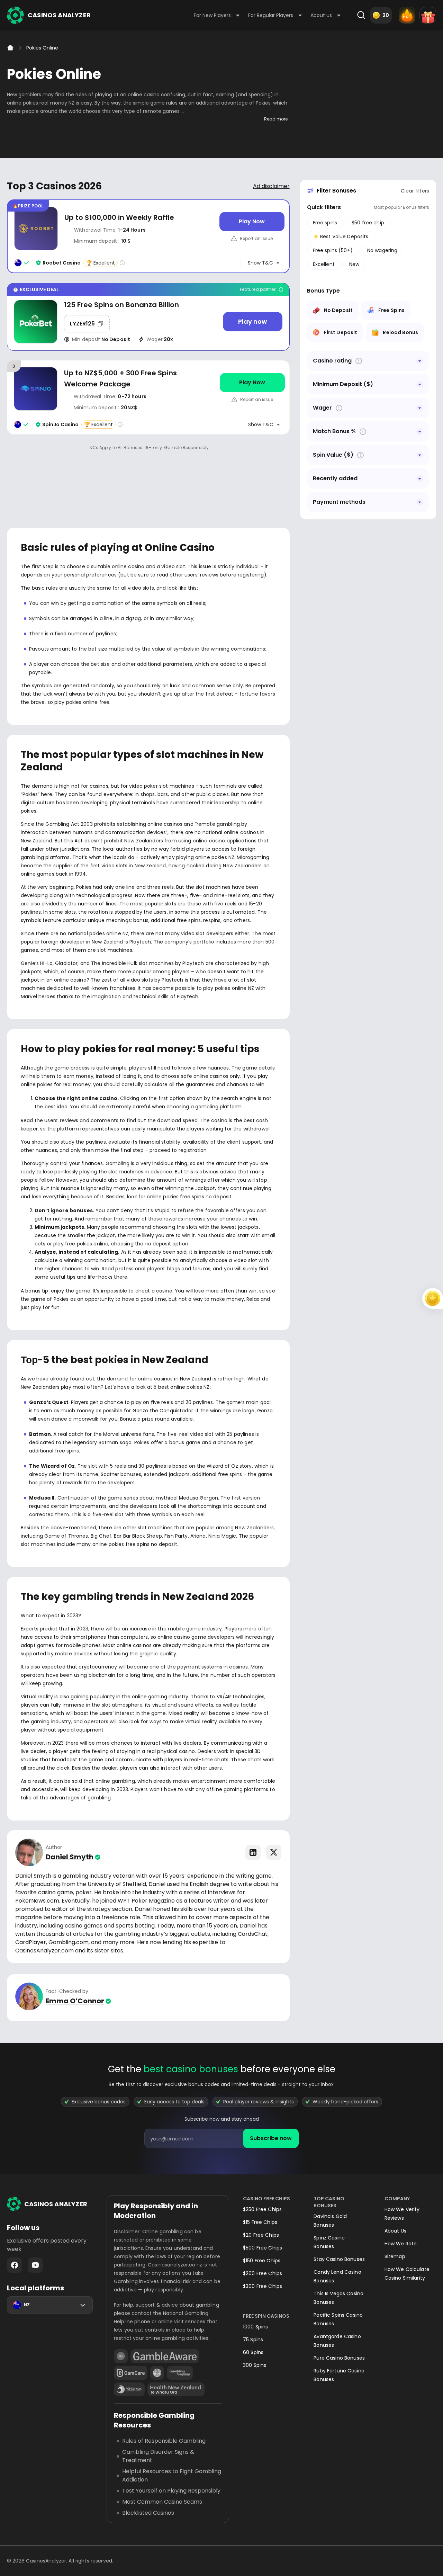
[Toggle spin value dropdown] (420, 455)
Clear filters (415, 191)
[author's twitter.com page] (274, 1852)
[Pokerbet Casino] (148, 317)
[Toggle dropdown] (420, 361)
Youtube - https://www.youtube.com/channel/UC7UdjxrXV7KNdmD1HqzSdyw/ (35, 2265)
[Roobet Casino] (148, 236)
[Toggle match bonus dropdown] (420, 431)
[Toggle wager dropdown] (420, 408)
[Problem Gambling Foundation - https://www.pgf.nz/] (129, 2389)
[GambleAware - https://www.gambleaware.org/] (165, 2356)
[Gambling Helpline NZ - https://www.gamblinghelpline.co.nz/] (180, 2373)
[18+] (121, 2356)
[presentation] (221, 2138)
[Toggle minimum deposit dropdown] (420, 384)
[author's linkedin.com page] (253, 1852)
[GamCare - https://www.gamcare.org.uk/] (131, 2373)
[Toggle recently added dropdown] (420, 478)
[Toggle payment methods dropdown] (420, 502)
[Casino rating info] (122, 263)
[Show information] (359, 361)
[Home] (10, 48)
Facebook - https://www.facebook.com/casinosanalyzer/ (15, 2265)
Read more (276, 119)
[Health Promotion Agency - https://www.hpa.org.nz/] (176, 2389)
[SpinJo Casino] (148, 397)
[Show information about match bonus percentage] (363, 432)
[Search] (361, 15)
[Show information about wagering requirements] (339, 408)
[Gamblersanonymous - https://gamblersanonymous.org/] (157, 2373)
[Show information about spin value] (360, 455)
